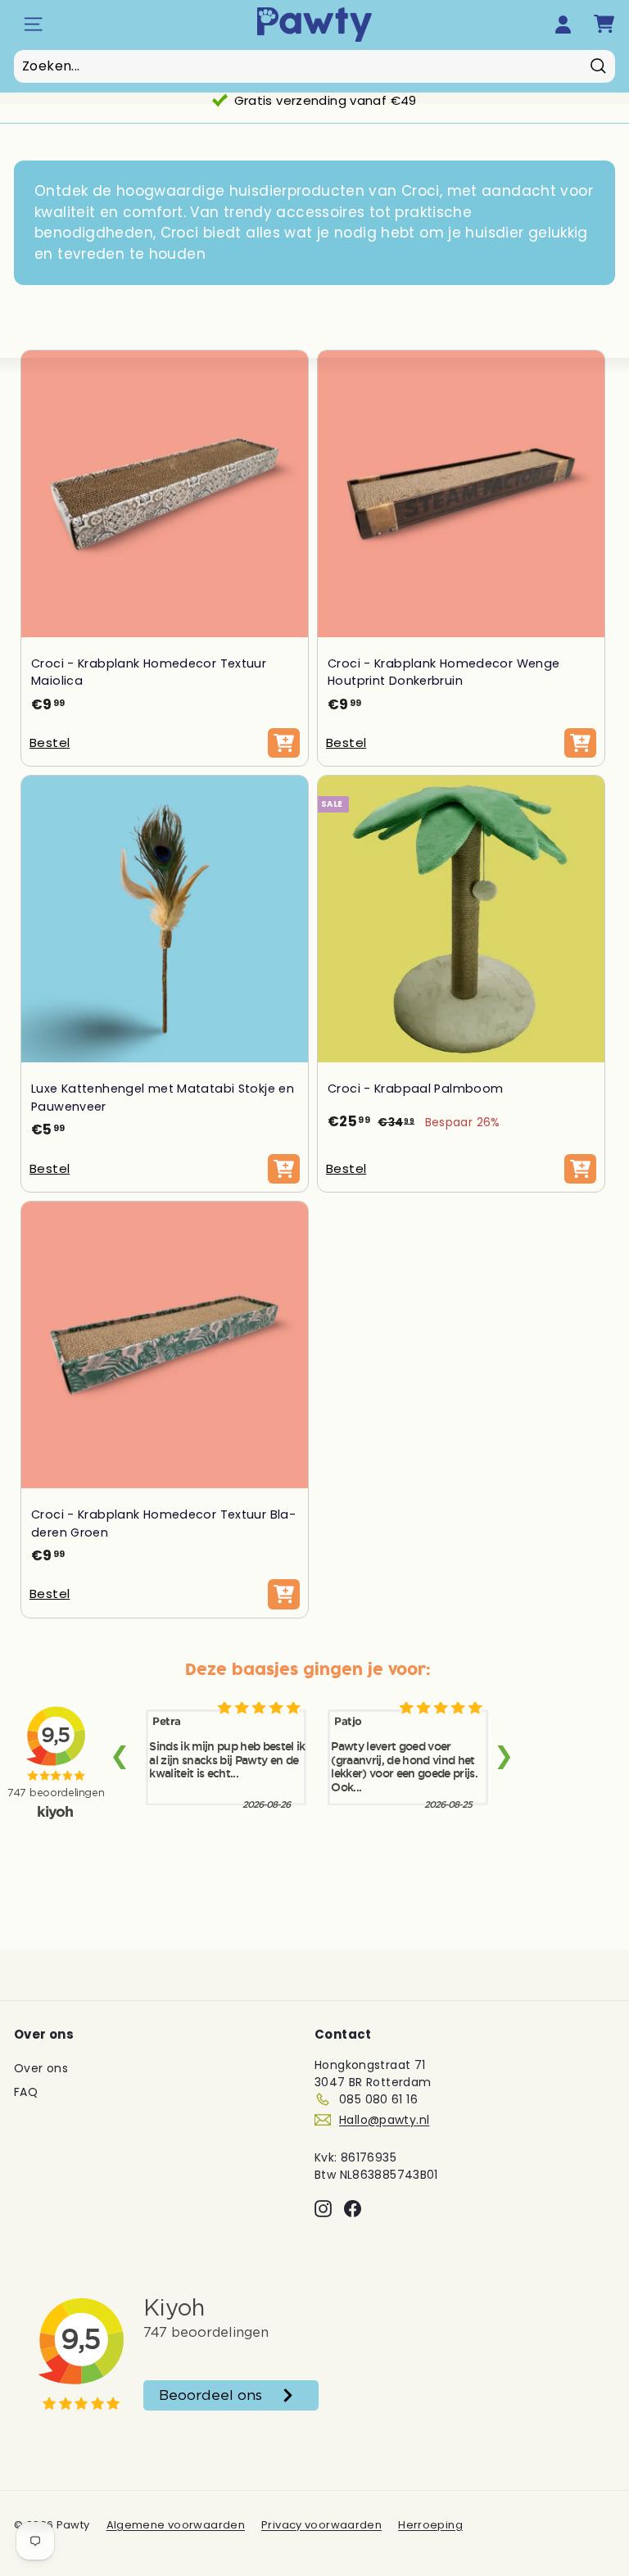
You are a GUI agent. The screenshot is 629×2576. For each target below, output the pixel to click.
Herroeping (430, 2525)
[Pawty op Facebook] (353, 2209)
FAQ (26, 2092)
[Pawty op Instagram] (323, 2209)
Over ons (41, 2068)
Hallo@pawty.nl (384, 2120)
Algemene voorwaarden (176, 2525)
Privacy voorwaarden (321, 2525)
